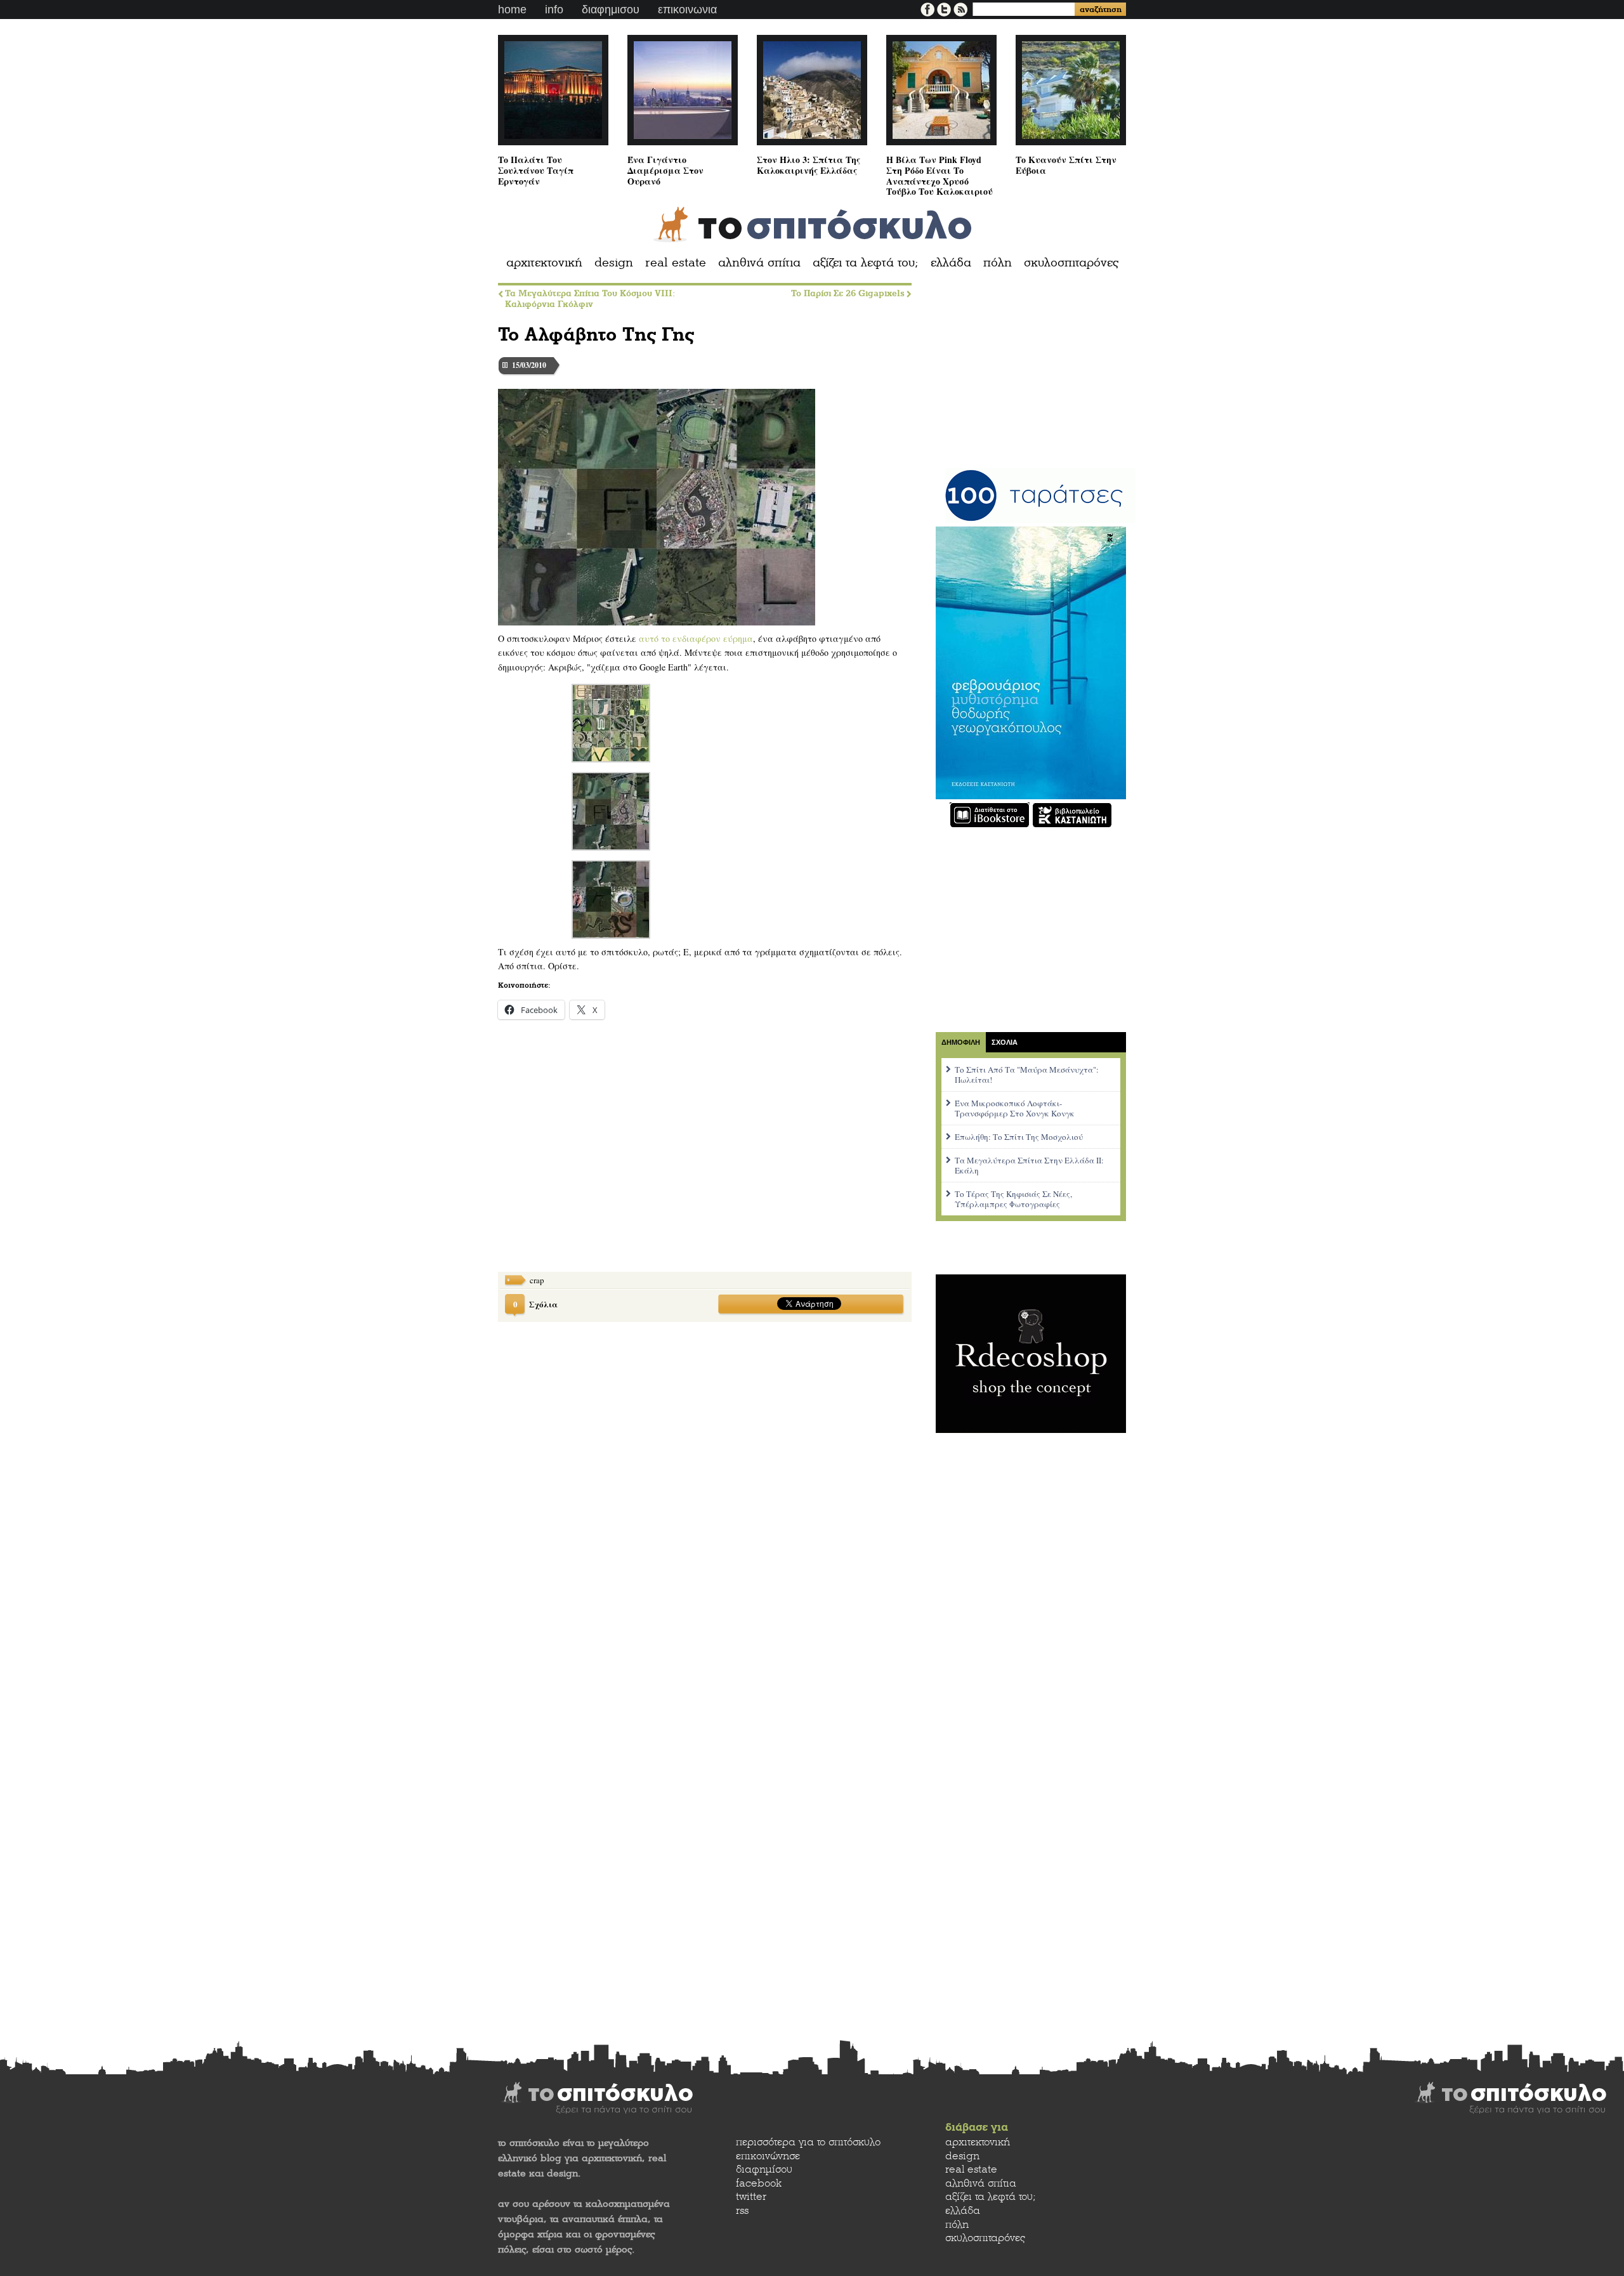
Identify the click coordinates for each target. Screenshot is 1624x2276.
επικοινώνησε (768, 2156)
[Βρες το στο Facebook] (929, 8)
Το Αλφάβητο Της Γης (596, 334)
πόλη (998, 263)
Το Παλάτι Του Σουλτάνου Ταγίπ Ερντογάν (536, 170)
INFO (554, 10)
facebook (759, 2183)
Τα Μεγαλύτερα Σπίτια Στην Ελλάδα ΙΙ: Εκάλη (1029, 1165)
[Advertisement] (593, 1156)
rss (742, 2210)
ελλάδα (951, 263)
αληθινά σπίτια (759, 263)
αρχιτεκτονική (544, 263)
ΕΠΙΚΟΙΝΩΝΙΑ (687, 10)
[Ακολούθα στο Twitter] (945, 8)
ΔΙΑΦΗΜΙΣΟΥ (611, 10)
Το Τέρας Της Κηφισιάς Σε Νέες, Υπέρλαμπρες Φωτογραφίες (1013, 1199)
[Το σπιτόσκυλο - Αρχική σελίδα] (812, 225)
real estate (676, 263)
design (614, 263)
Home (512, 10)
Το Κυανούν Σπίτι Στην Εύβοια (1066, 165)
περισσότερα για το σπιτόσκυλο (808, 2142)
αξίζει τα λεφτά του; (866, 263)
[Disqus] (705, 1496)
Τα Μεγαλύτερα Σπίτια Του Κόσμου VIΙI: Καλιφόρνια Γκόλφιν (590, 299)
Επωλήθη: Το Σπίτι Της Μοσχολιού (1019, 1137)
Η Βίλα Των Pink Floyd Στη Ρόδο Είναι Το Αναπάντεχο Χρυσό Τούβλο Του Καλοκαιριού (940, 175)
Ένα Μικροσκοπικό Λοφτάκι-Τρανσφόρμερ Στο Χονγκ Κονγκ (1015, 1108)
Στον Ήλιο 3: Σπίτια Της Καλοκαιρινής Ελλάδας (809, 165)
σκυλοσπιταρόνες (1071, 263)
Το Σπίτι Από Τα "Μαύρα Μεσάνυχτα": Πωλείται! (1027, 1075)
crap (537, 1280)
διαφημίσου (764, 2169)
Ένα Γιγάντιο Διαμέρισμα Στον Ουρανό (665, 170)
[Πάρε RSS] (960, 8)
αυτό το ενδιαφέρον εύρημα (696, 638)
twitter (751, 2196)
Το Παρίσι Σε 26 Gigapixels (848, 293)
